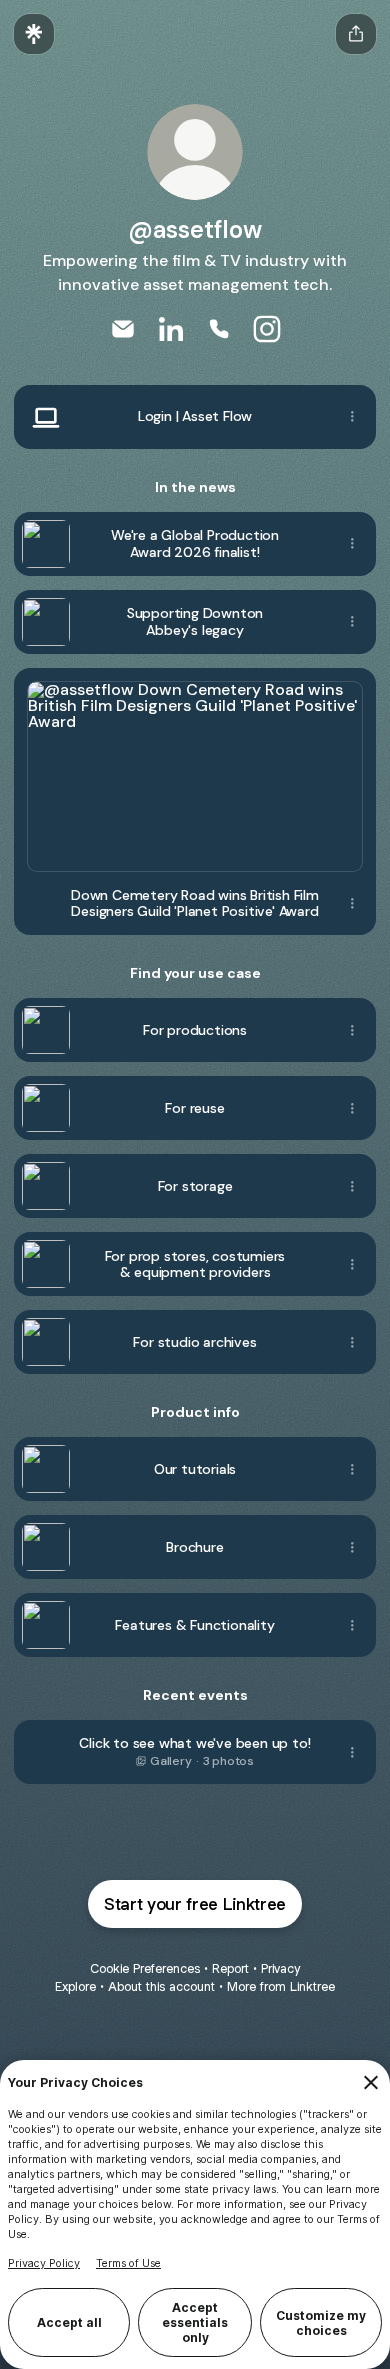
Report (230, 1968)
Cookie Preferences (145, 1968)
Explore (75, 1986)
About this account (161, 1986)
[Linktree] (34, 34)
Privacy (280, 1968)
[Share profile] (356, 34)
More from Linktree (281, 1986)
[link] (123, 329)
